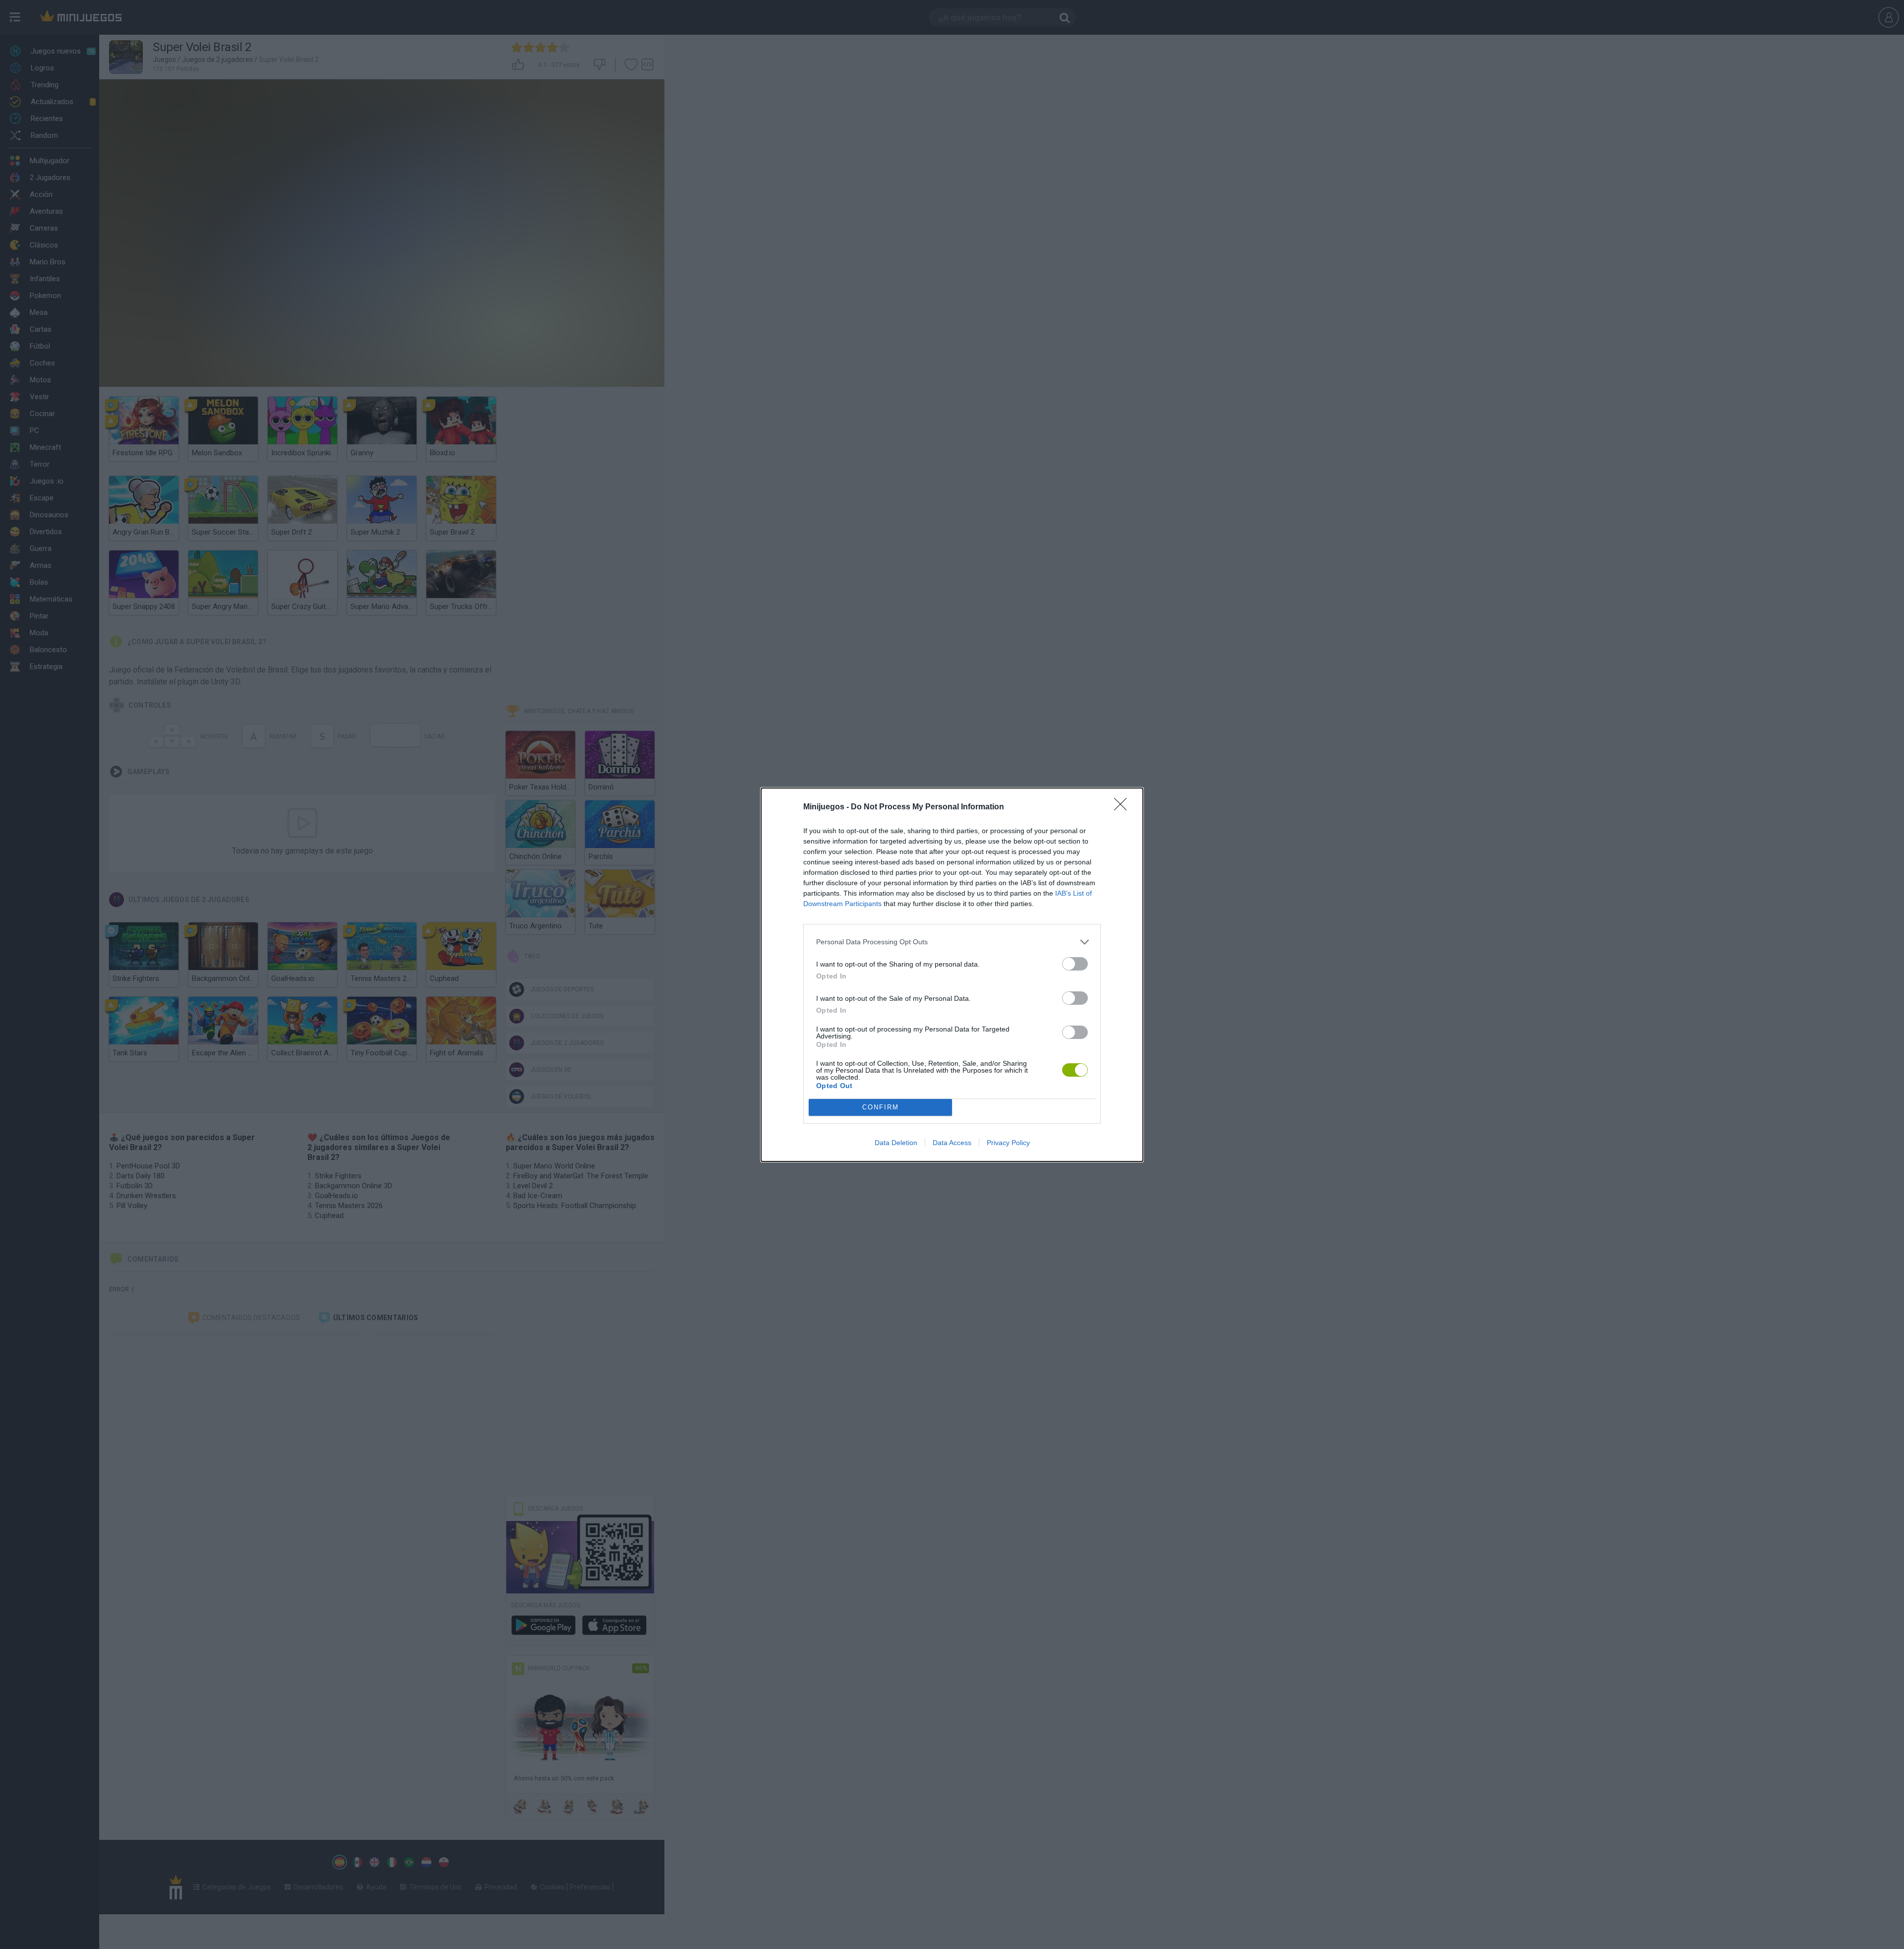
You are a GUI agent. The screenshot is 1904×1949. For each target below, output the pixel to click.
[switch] (1075, 964)
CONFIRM (881, 1107)
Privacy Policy (1008, 1143)
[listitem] (952, 942)
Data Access (952, 1143)
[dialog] (952, 975)
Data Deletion (896, 1143)
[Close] (1124, 807)
